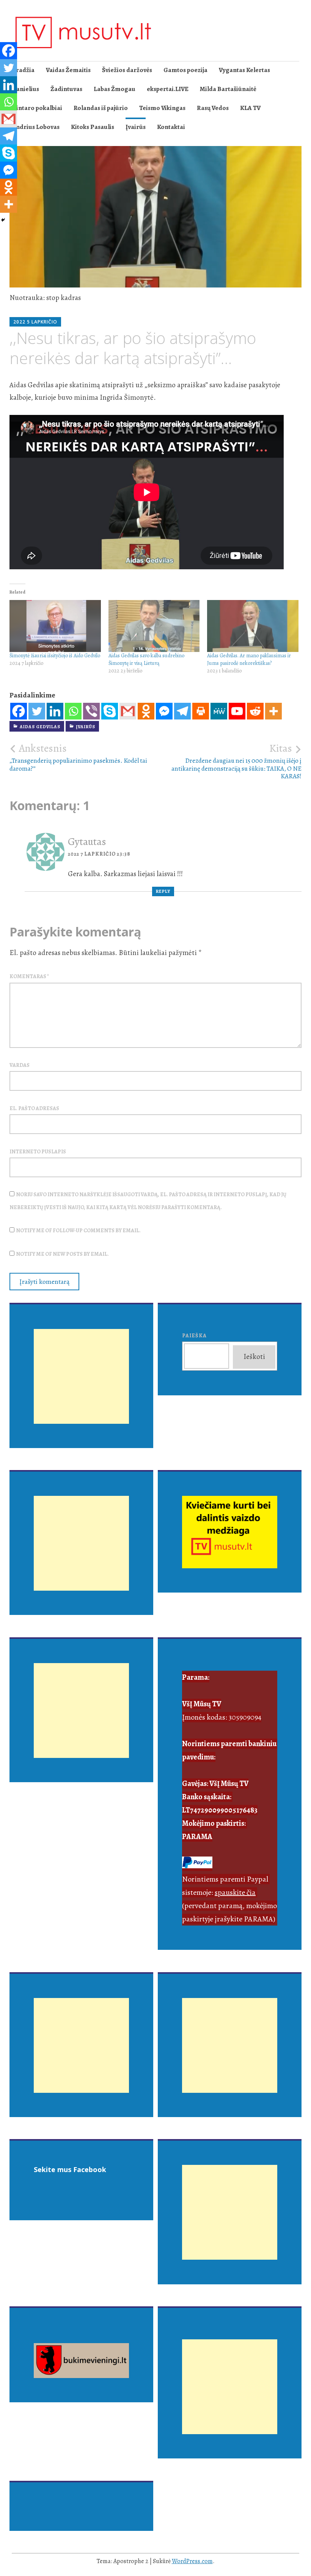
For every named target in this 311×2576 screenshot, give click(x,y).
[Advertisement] (81, 1385)
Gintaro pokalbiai (37, 108)
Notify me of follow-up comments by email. (78, 1231)
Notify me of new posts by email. (62, 1254)
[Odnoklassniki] (146, 711)
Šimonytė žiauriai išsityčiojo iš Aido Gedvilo (55, 656)
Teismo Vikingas (162, 108)
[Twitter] (37, 711)
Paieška (194, 1336)
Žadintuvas (66, 89)
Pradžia (23, 70)
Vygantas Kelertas (244, 70)
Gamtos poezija (185, 70)
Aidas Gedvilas (40, 727)
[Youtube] (237, 711)
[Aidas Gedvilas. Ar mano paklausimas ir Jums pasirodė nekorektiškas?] (253, 626)
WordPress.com (192, 2561)
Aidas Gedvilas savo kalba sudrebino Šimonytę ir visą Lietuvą (146, 659)
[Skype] (110, 711)
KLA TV (250, 108)
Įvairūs (136, 127)
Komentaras (29, 976)
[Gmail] (128, 711)
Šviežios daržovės (127, 70)
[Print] (201, 711)
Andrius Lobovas (36, 127)
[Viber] (91, 711)
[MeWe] (219, 711)
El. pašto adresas (34, 1108)
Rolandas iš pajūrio (101, 108)
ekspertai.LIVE (168, 89)
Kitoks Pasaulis (93, 127)
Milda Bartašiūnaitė (228, 89)
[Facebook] (19, 711)
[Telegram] (182, 711)
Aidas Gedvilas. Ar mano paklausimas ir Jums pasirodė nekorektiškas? (249, 659)
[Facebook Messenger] (164, 711)
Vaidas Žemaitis (68, 70)
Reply (163, 891)
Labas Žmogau (115, 89)
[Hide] (3, 220)
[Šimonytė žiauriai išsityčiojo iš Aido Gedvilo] (55, 626)
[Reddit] (255, 711)
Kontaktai (171, 127)
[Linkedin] (55, 711)
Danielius (25, 89)
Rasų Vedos (213, 108)
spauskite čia (235, 1892)
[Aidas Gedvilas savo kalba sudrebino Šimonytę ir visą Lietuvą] (154, 626)
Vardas (20, 1065)
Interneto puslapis (38, 1152)
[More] (273, 711)
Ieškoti (254, 1357)
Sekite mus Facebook (70, 2169)
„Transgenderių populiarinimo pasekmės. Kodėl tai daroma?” (78, 757)
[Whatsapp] (73, 711)
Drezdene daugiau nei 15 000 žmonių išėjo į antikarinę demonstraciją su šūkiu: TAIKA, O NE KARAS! (236, 761)
